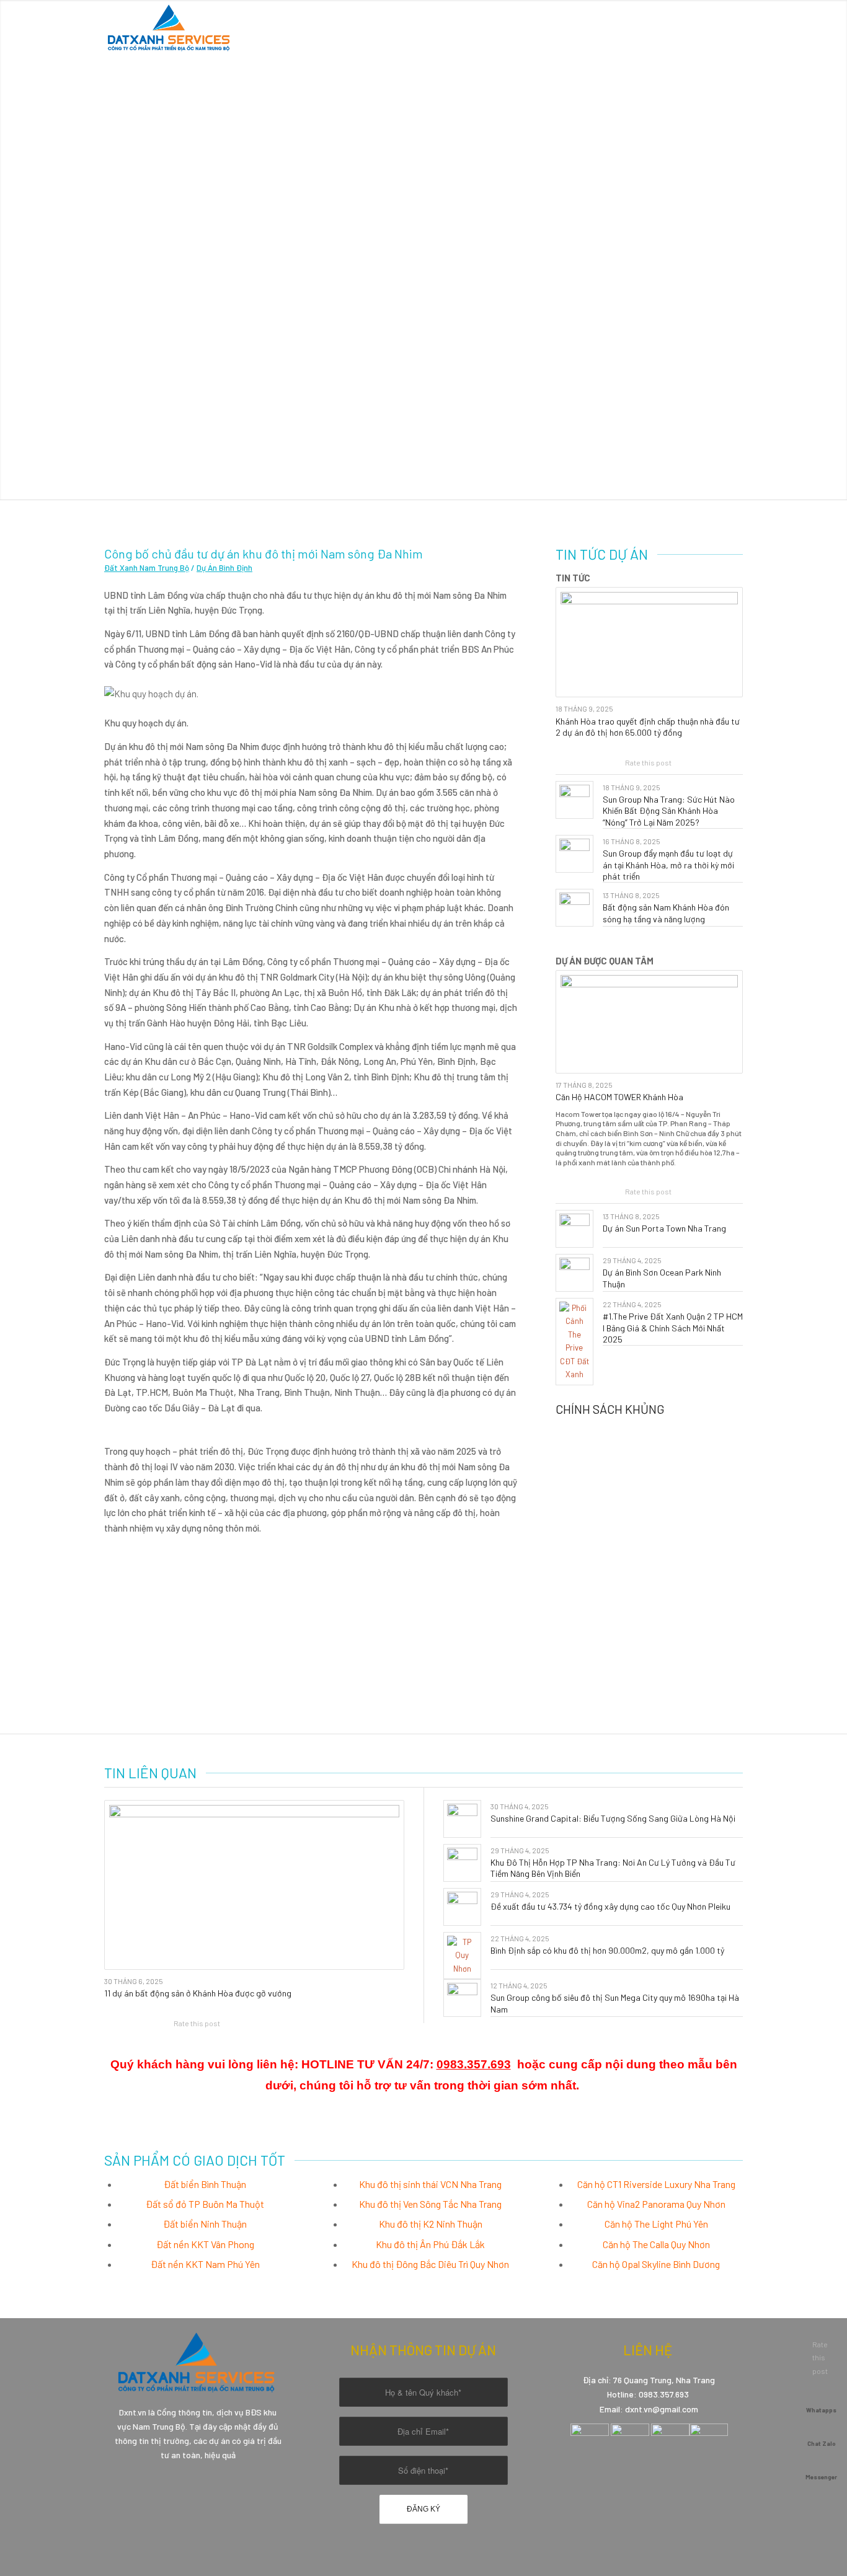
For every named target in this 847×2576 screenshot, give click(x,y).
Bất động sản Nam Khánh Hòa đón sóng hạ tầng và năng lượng (666, 913)
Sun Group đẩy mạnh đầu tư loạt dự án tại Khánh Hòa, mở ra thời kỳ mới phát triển (668, 864)
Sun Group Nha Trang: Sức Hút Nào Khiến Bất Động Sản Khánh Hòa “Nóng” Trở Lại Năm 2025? (669, 810)
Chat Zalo (822, 2443)
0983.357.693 (474, 2064)
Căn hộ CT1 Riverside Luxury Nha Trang (656, 2184)
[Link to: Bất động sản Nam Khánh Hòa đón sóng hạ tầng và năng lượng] (574, 908)
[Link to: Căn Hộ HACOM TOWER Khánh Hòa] (649, 1022)
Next (836, 250)
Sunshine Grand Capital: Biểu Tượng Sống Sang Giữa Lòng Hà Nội (613, 1818)
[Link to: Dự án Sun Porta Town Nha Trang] (574, 1229)
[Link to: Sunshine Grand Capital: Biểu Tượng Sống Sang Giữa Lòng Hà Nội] (462, 1819)
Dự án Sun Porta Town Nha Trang (664, 1228)
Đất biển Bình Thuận (205, 2184)
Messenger (821, 2477)
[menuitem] (405, 28)
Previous (11, 250)
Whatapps (821, 2410)
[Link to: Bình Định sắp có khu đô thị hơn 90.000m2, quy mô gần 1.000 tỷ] (462, 1956)
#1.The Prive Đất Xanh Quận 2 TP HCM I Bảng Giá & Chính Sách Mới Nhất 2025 (673, 1327)
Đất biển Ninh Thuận (205, 2224)
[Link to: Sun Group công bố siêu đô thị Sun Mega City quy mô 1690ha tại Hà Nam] (462, 1998)
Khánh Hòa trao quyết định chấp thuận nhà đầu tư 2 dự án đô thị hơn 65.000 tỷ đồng (648, 727)
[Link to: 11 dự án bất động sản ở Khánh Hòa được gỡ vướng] (254, 1885)
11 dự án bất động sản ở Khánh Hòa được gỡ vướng (198, 1993)
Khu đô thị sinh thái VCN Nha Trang (430, 2184)
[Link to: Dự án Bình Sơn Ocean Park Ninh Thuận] (574, 1273)
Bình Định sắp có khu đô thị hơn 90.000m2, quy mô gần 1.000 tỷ (607, 1950)
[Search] (731, 28)
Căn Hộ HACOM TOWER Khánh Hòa (619, 1097)
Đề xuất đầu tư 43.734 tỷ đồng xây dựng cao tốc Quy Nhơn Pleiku (610, 1906)
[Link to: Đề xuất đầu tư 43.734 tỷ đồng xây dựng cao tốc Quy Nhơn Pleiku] (462, 1907)
